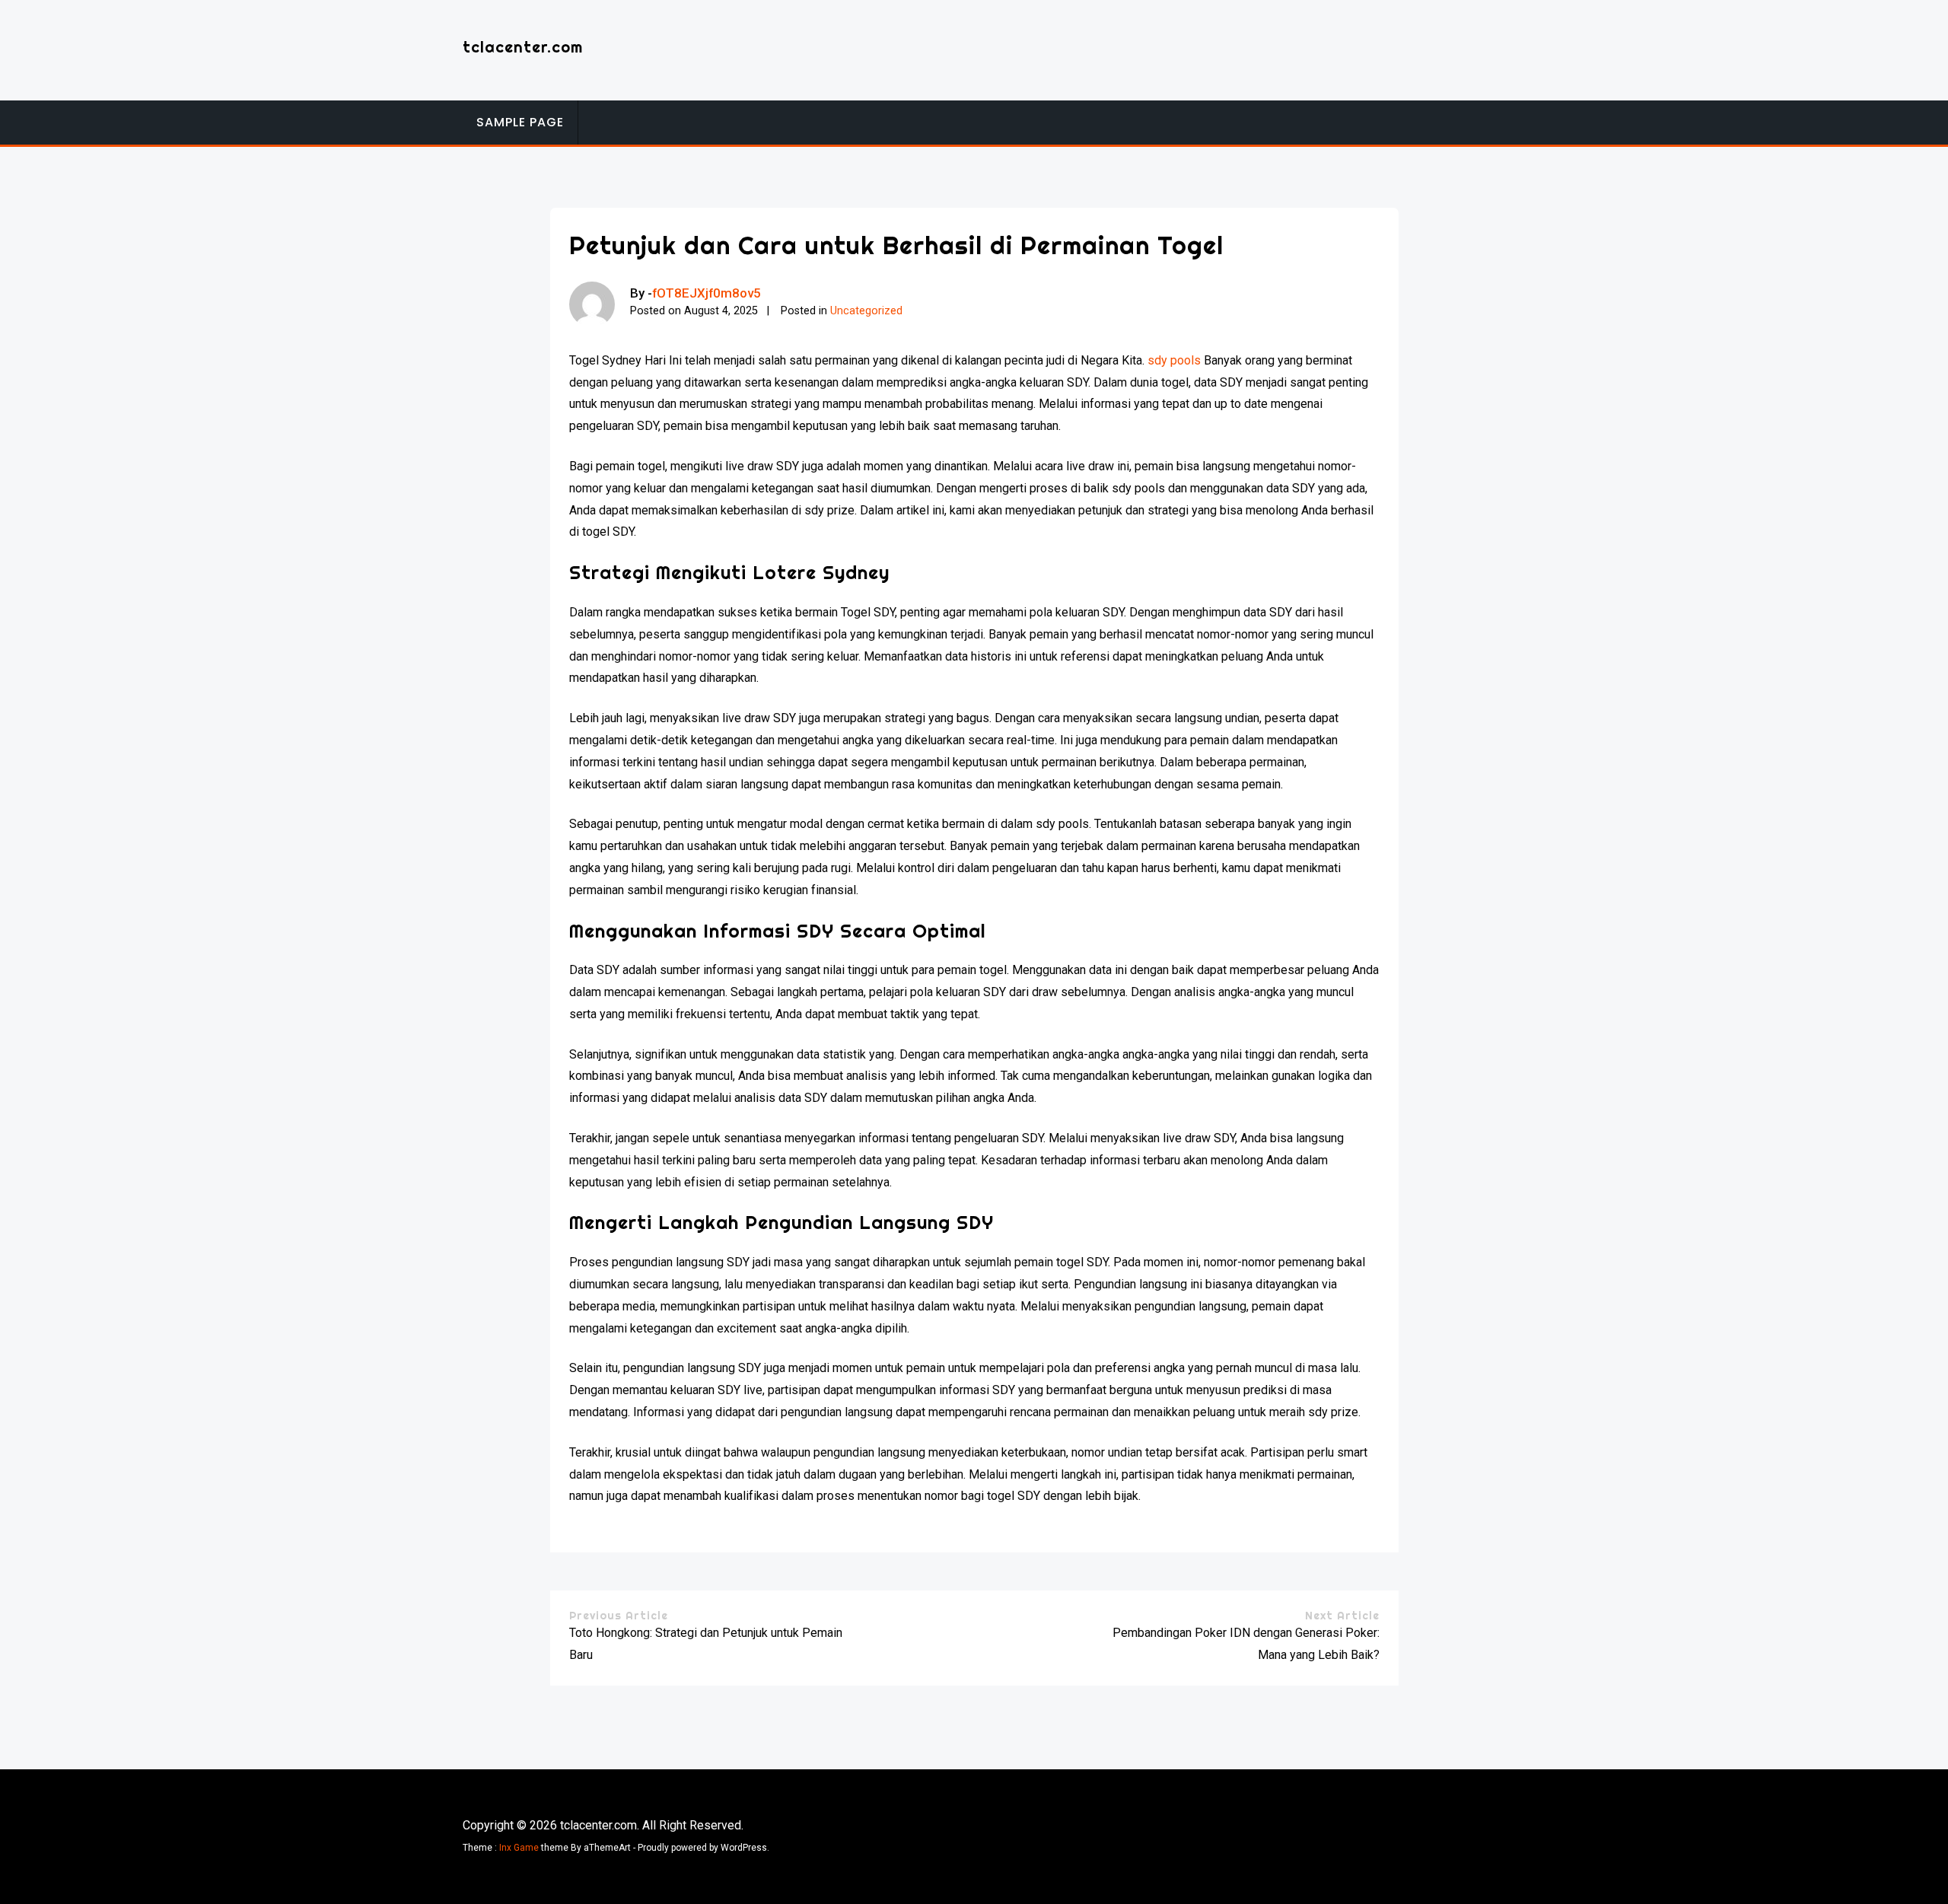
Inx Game (519, 1848)
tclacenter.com (523, 47)
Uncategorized (866, 311)
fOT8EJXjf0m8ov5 (707, 293)
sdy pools (1174, 360)
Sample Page (520, 122)
